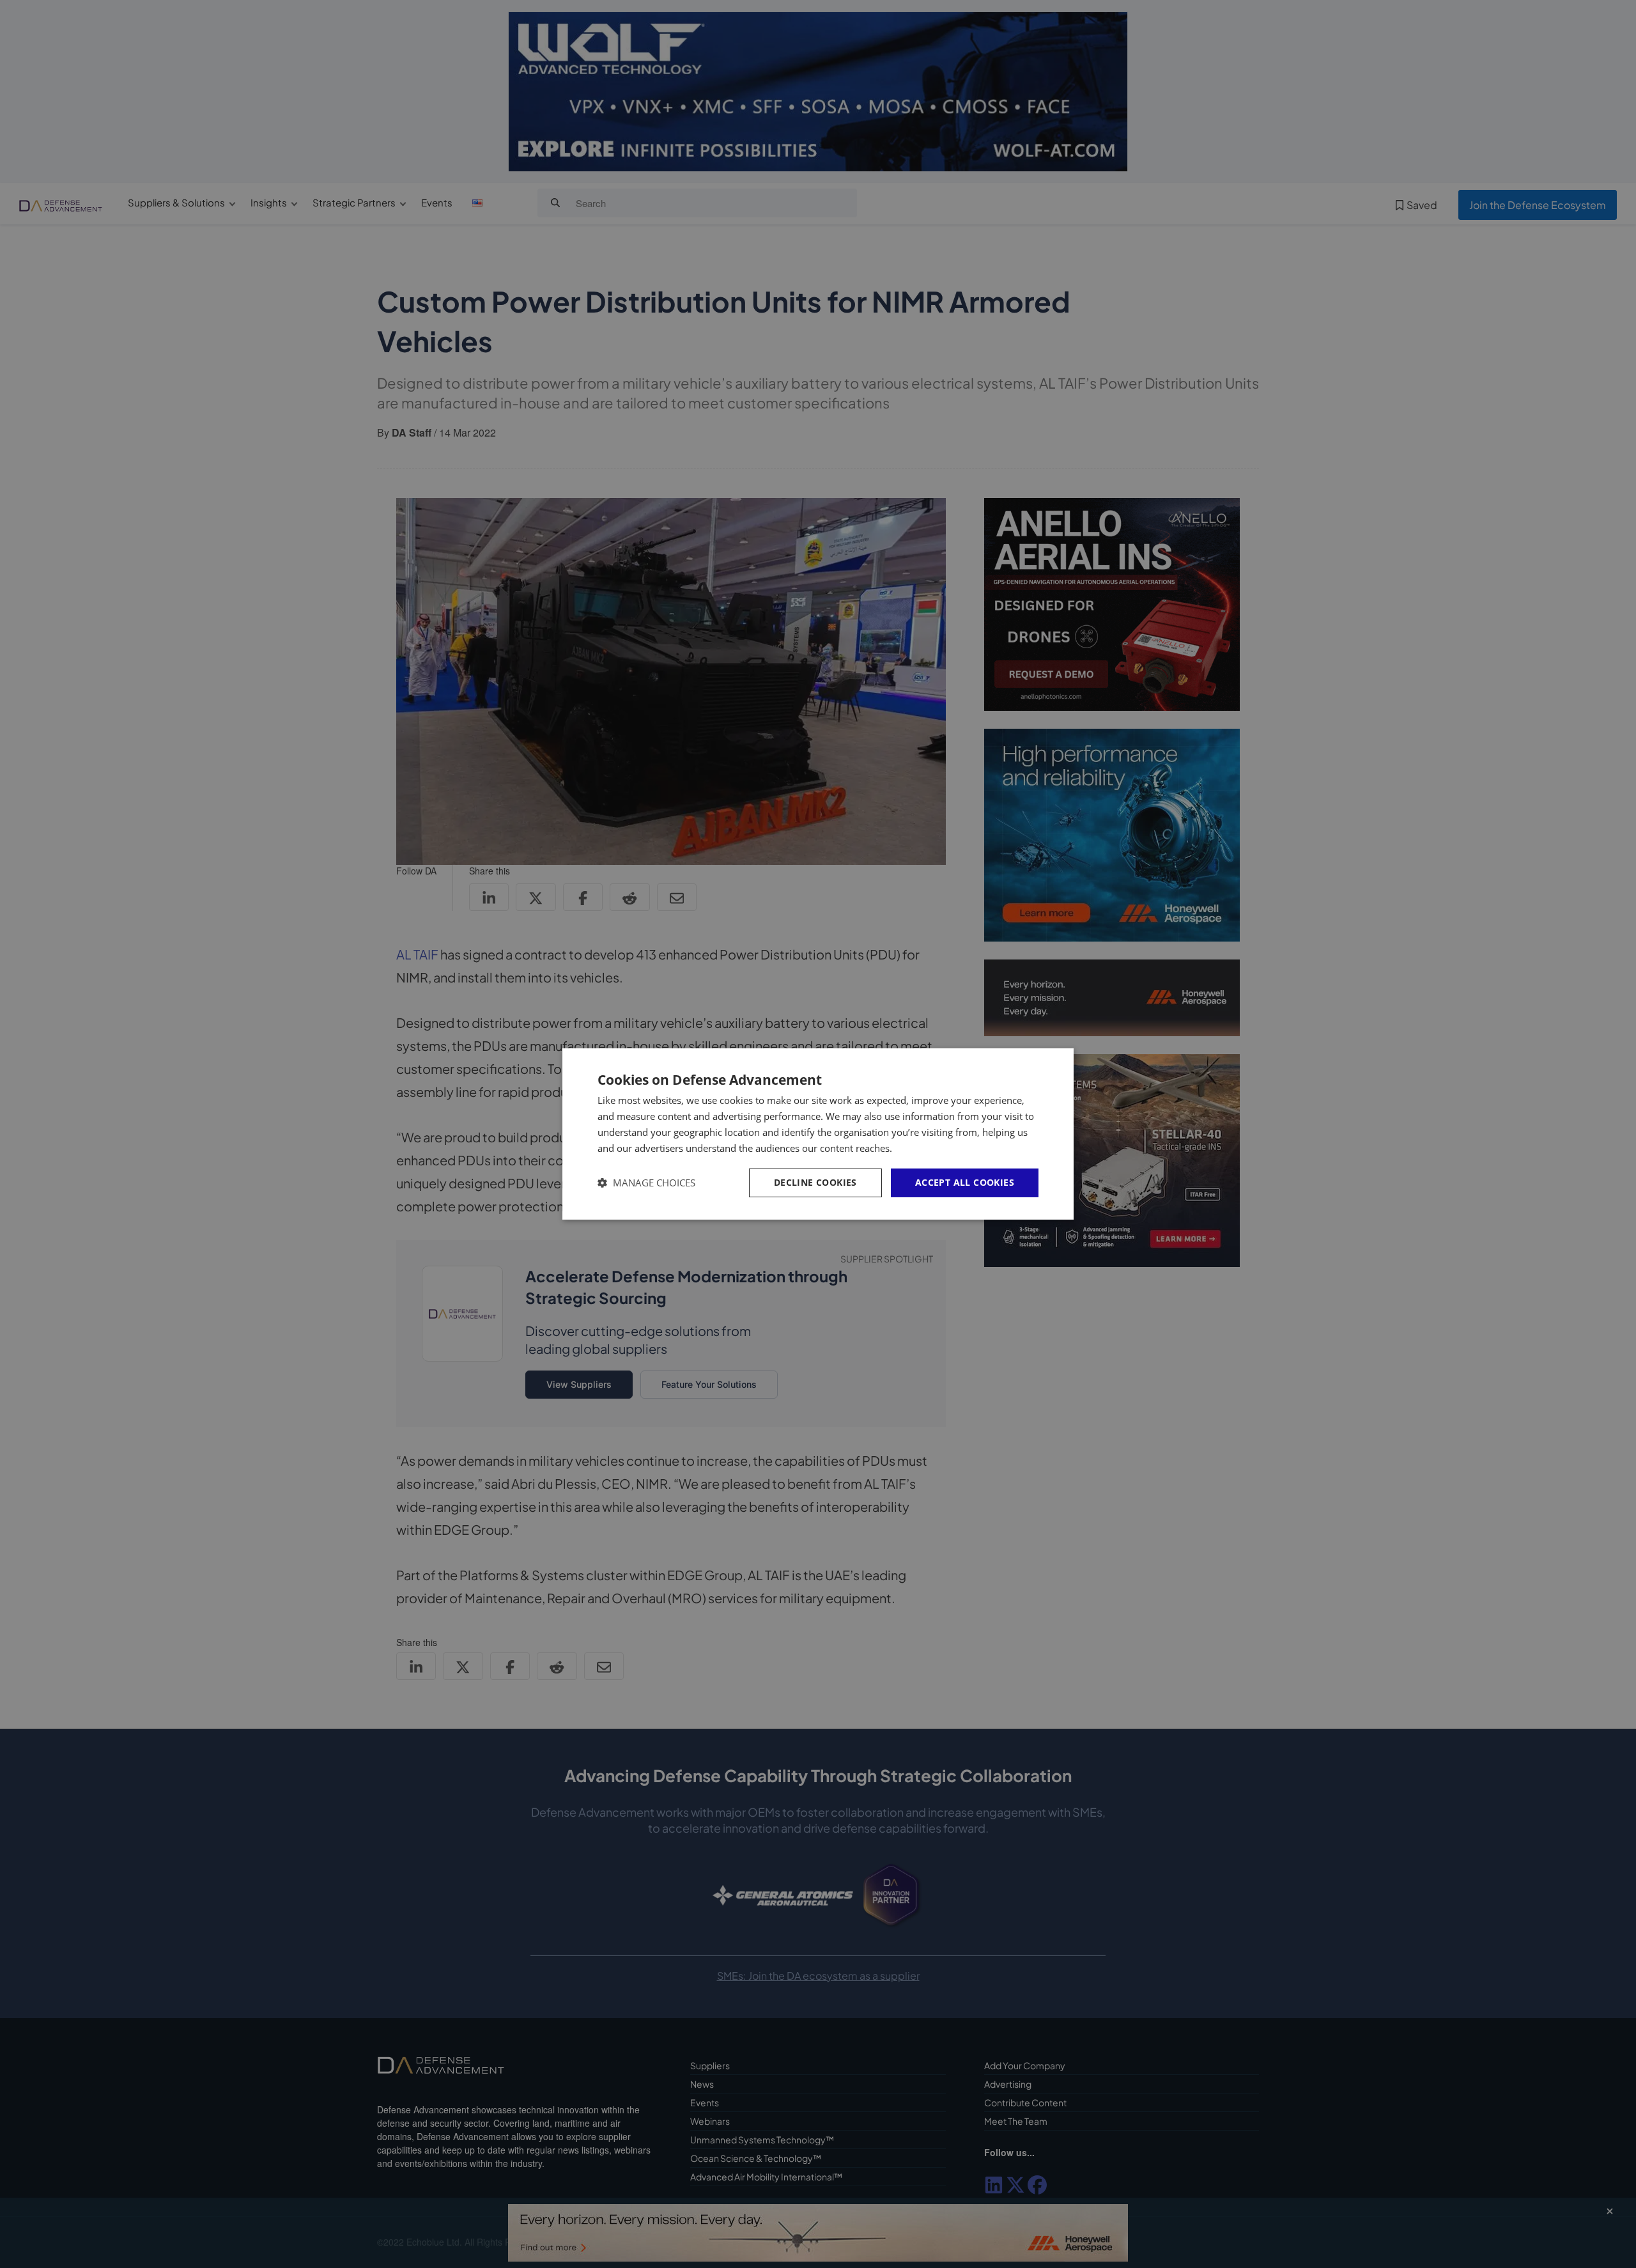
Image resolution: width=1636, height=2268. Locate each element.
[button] (646, 1183)
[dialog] (818, 1134)
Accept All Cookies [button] (965, 1182)
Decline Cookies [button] (815, 1182)
